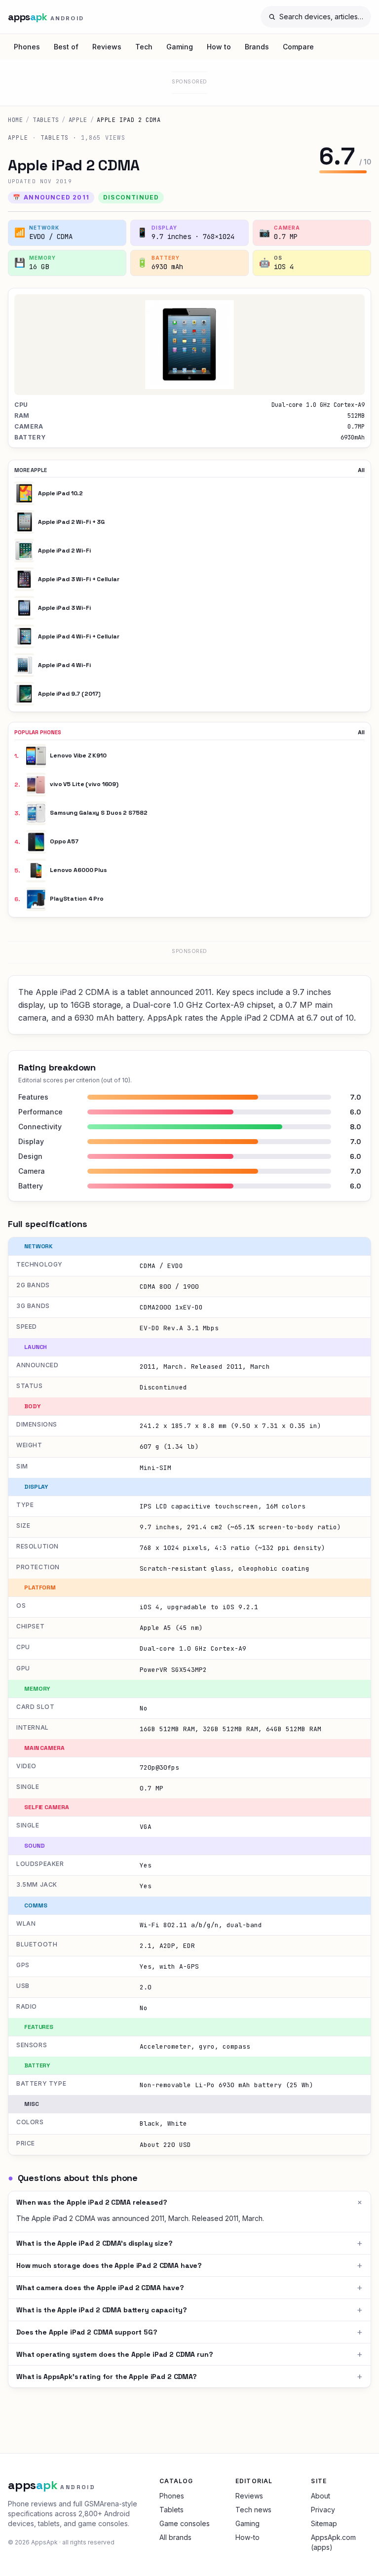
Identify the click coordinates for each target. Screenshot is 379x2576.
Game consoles (185, 2523)
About (321, 2496)
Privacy (323, 2510)
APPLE (78, 120)
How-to (247, 2537)
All (361, 470)
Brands (257, 47)
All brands (175, 2537)
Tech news (253, 2510)
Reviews (107, 47)
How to (219, 47)
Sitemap (324, 2523)
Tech (144, 47)
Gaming (180, 47)
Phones (27, 47)
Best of (66, 47)
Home (15, 120)
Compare (298, 47)
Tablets (46, 120)
